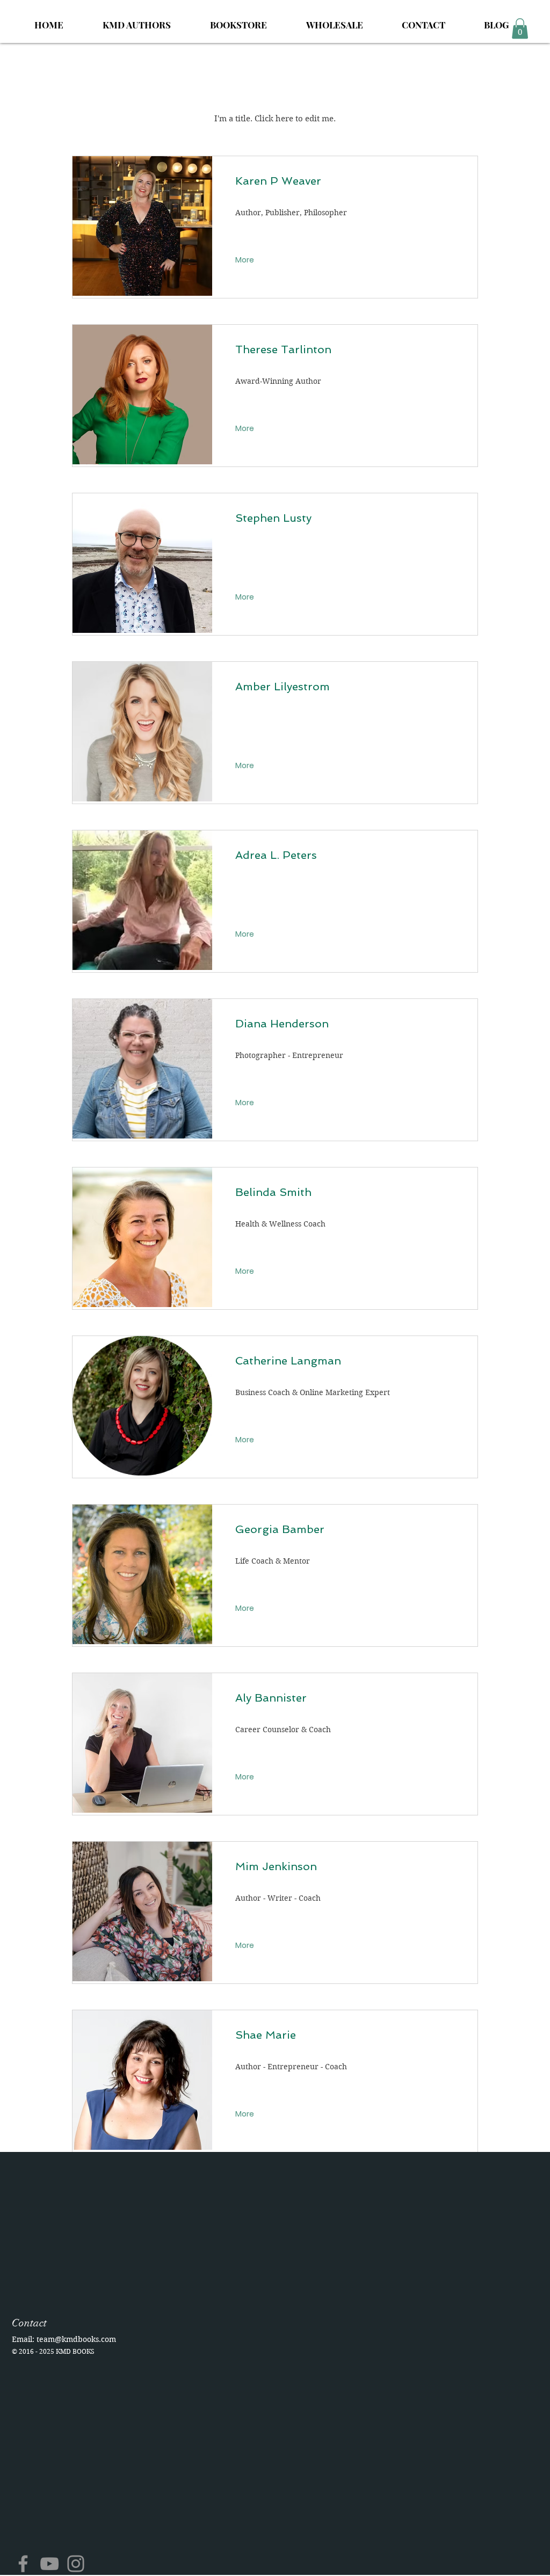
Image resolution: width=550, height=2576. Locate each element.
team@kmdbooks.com (76, 2339)
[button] (520, 28)
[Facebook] (23, 2564)
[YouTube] (49, 2564)
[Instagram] (76, 2564)
